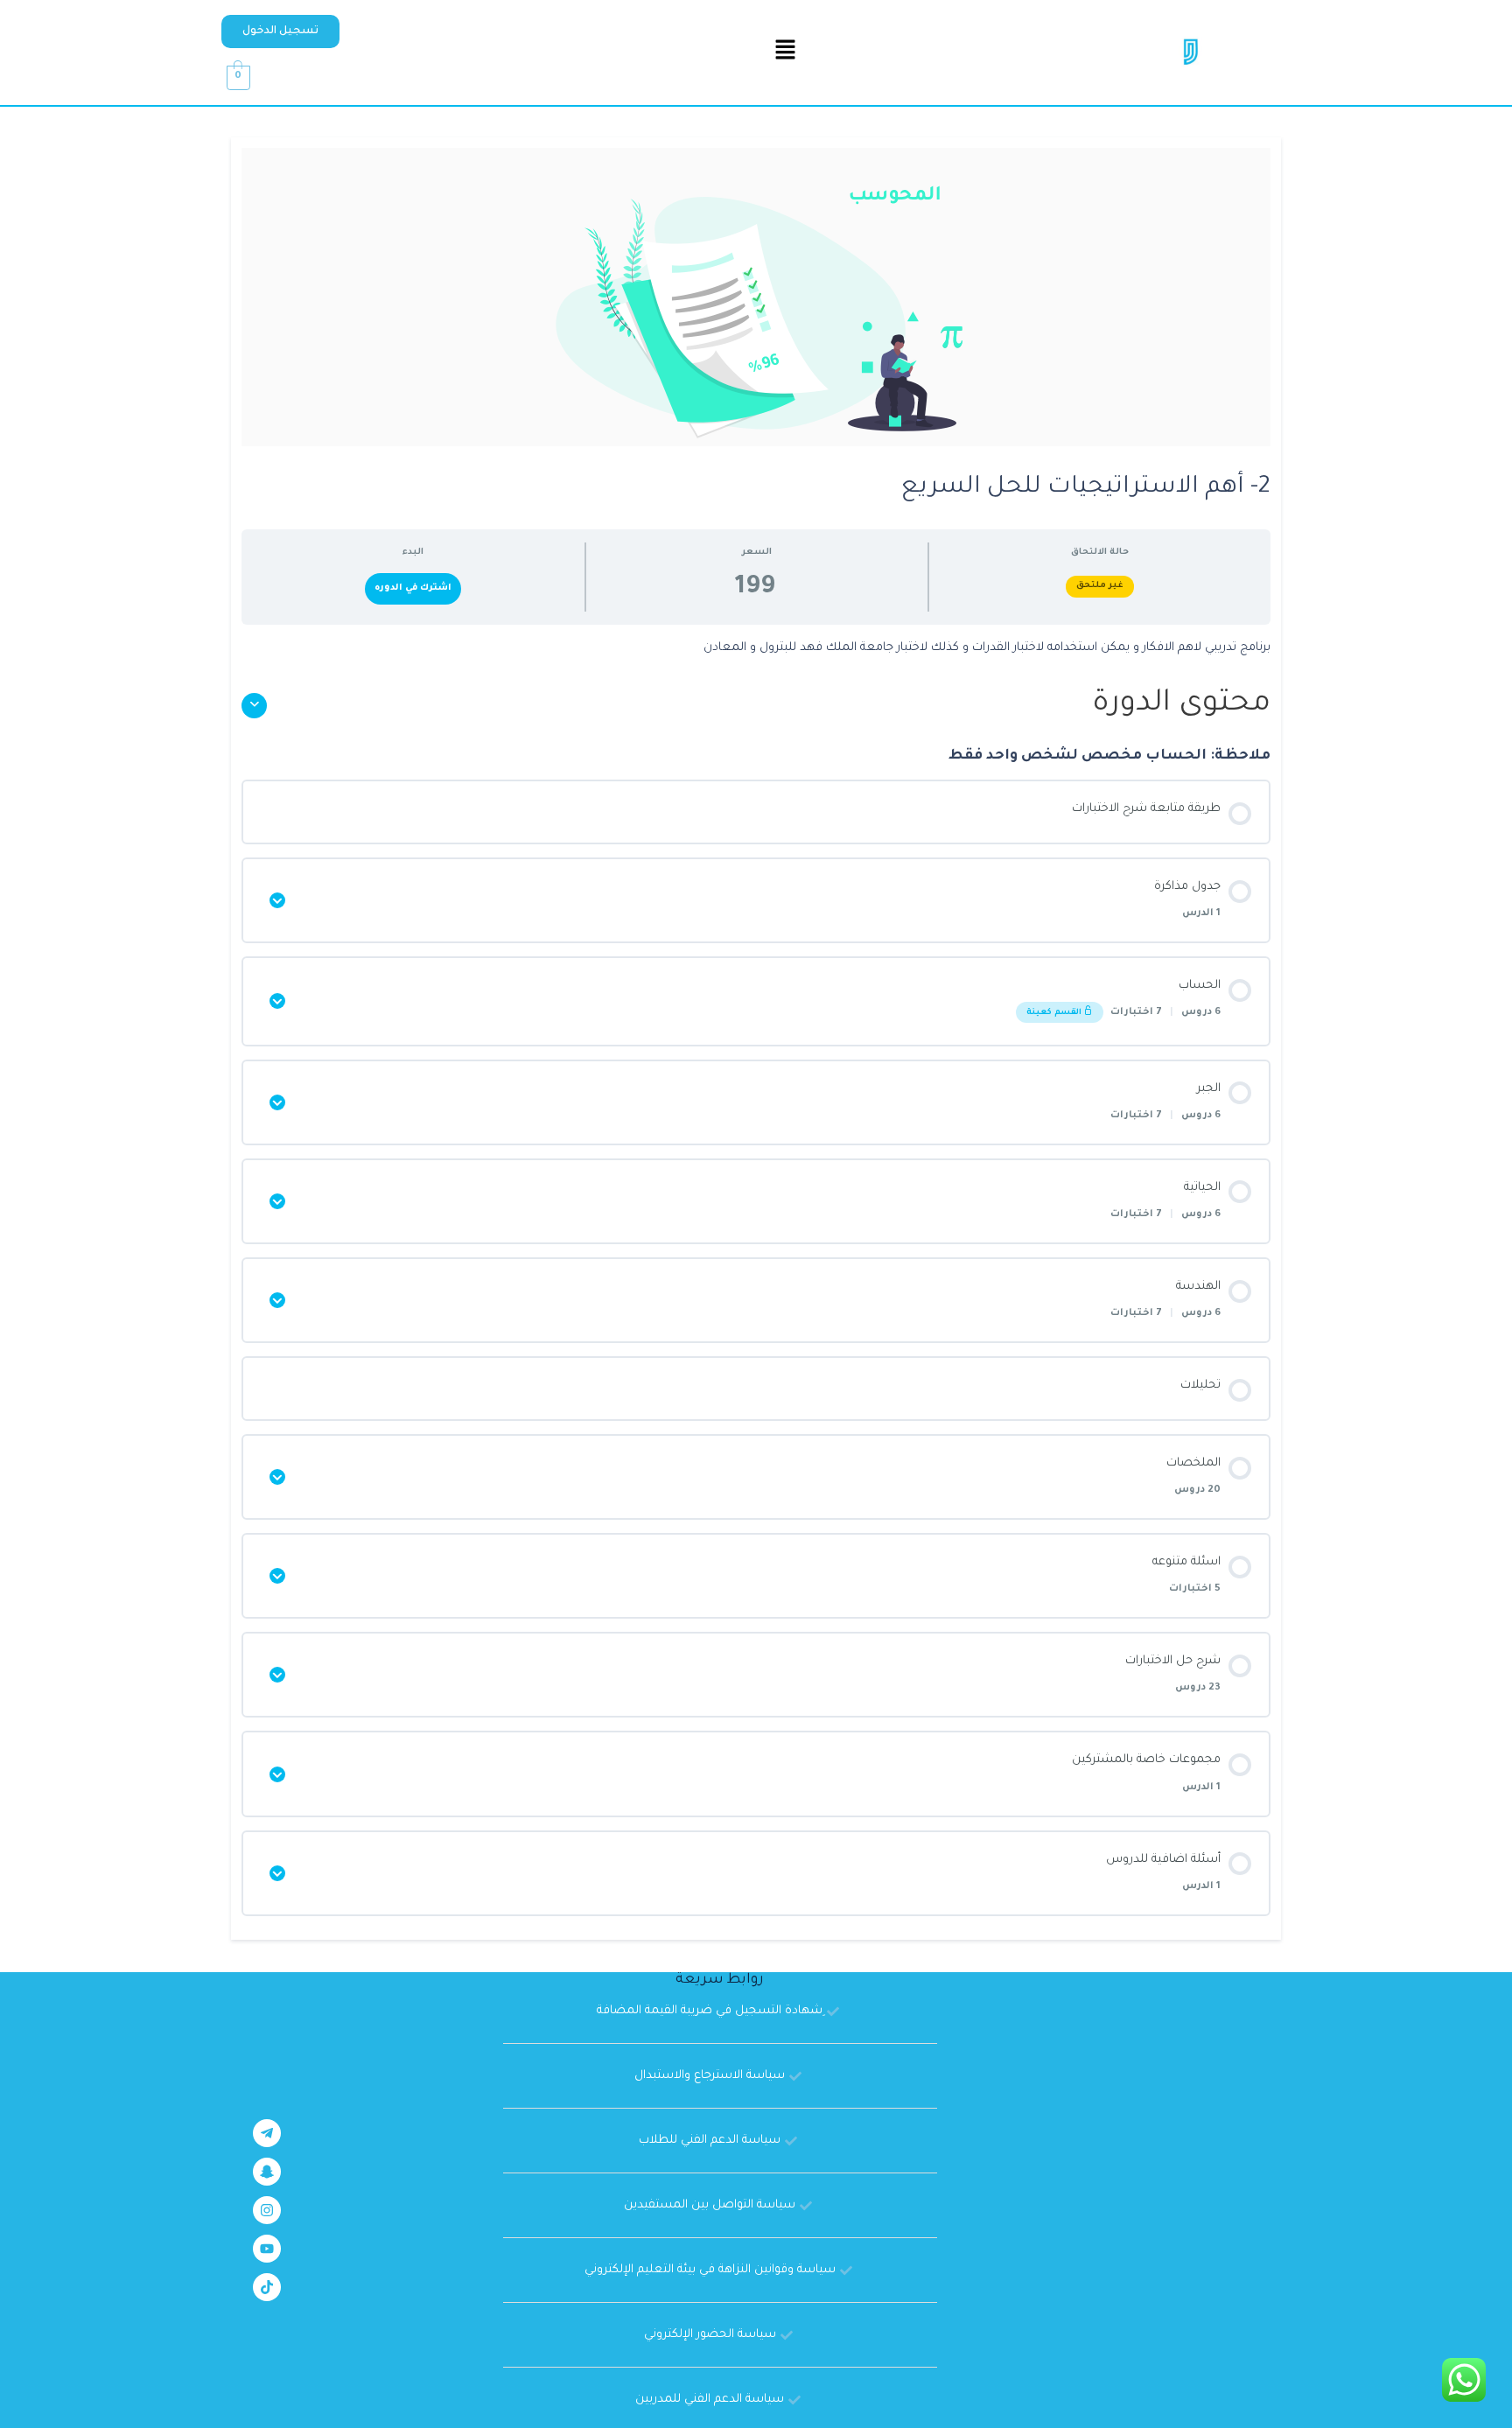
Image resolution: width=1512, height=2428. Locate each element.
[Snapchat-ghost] (267, 2172)
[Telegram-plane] (267, 2133)
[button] (280, 31)
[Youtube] (267, 2249)
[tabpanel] (756, 648)
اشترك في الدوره (413, 588)
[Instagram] (267, 2210)
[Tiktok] (267, 2287)
